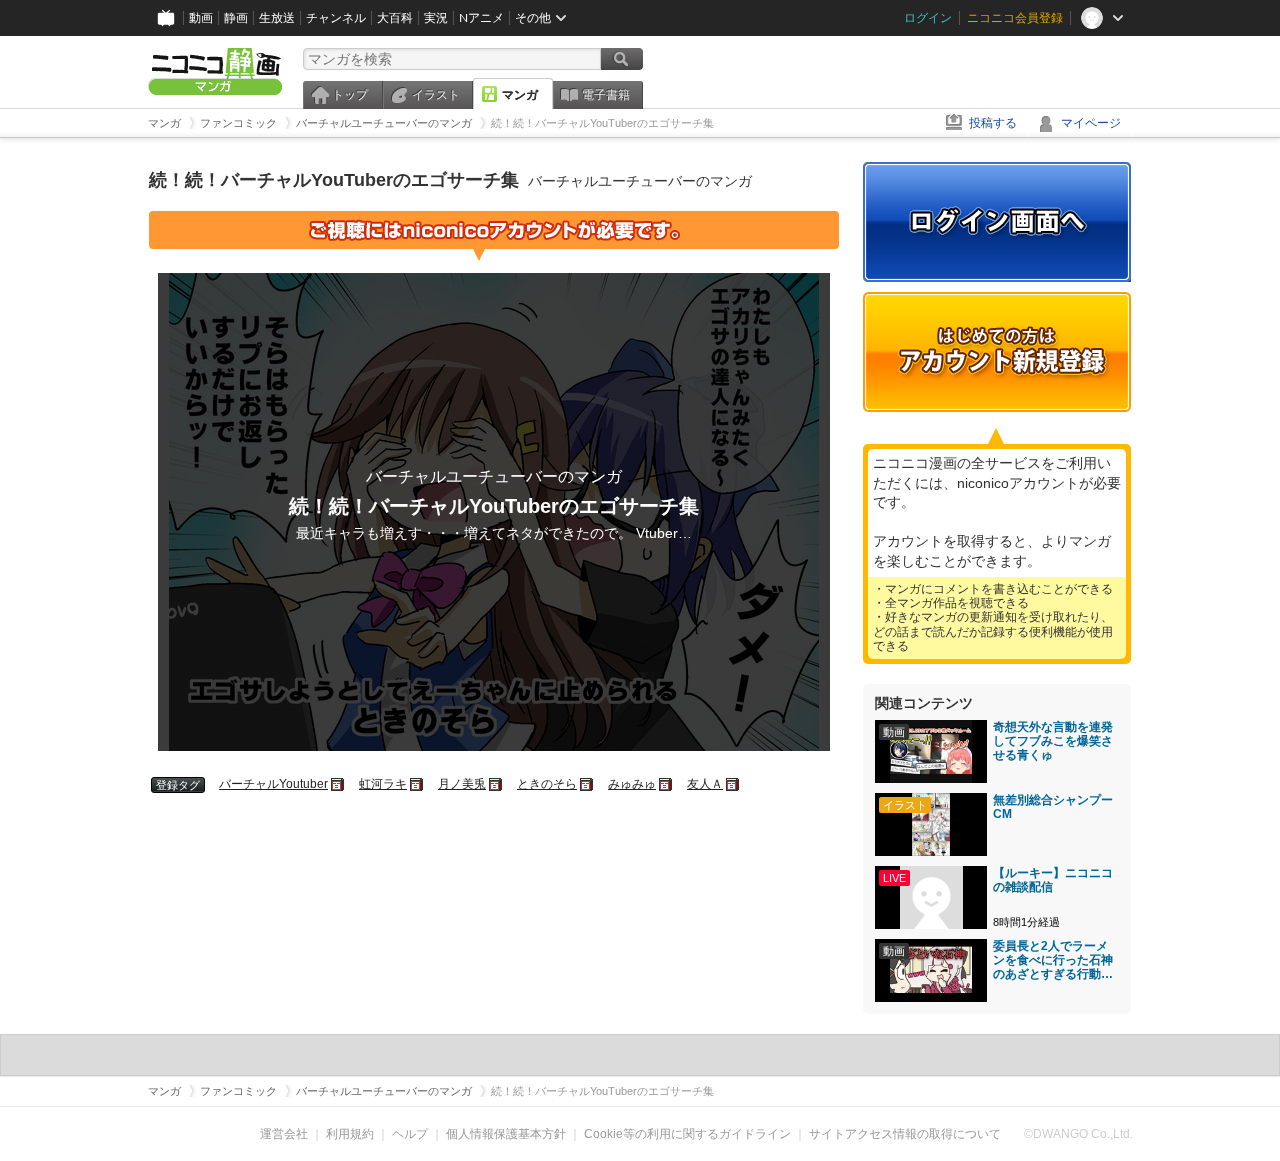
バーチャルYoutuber (273, 784)
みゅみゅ (632, 784)
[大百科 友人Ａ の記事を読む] (733, 784)
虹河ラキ (383, 784)
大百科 (395, 18)
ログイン (928, 18)
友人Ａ (705, 784)
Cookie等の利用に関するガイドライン (687, 1134)
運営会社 (284, 1134)
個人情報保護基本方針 (506, 1134)
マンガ (520, 95)
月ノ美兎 (462, 784)
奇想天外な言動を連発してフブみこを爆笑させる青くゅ (1053, 741)
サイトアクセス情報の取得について (905, 1134)
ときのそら (547, 784)
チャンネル (336, 18)
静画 (236, 18)
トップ (350, 95)
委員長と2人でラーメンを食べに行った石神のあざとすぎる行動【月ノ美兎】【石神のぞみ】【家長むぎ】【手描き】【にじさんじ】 (1053, 960)
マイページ (1091, 123)
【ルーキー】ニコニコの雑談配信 (1053, 880)
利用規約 (350, 1134)
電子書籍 (606, 95)
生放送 (277, 18)
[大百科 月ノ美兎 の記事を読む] (496, 784)
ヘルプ (410, 1134)
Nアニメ (481, 18)
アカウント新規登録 (997, 352)
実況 (436, 18)
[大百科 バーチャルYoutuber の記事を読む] (338, 784)
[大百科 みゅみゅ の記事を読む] (666, 784)
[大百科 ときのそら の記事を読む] (587, 784)
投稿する (993, 123)
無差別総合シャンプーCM (1053, 807)
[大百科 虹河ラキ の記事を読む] (417, 784)
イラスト (436, 95)
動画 (201, 18)
